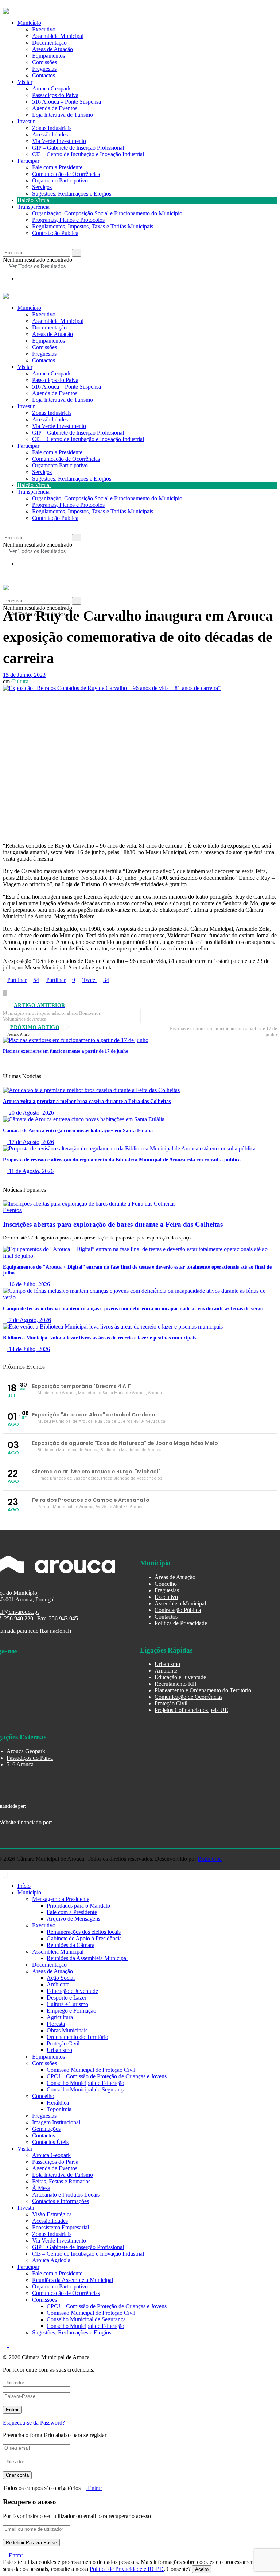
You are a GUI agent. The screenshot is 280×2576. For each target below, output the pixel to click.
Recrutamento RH (176, 1684)
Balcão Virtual (34, 200)
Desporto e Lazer (67, 1997)
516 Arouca (20, 1764)
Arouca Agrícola (51, 2260)
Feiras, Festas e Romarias (61, 2181)
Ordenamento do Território (77, 2037)
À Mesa (41, 2188)
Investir (26, 121)
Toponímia (59, 2109)
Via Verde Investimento (59, 141)
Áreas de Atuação (52, 49)
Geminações (46, 2129)
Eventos (12, 1210)
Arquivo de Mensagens (73, 1919)
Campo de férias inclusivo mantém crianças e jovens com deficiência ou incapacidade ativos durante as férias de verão (133, 1309)
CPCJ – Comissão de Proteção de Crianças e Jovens (107, 2076)
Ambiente (166, 1671)
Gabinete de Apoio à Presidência (84, 1938)
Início (24, 1886)
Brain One (210, 1859)
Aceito (202, 2569)
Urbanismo (167, 1664)
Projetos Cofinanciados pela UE (191, 1710)
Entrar (94, 2488)
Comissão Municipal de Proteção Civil (91, 2070)
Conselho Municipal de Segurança (86, 2089)
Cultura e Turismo (67, 2004)
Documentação (49, 43)
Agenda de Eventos (55, 108)
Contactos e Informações (61, 2201)
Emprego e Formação (71, 2011)
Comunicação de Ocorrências (66, 174)
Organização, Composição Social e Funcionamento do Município (107, 213)
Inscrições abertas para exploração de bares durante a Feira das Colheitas (113, 1224)
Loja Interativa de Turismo (63, 115)
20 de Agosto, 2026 (31, 1113)
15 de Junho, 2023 (24, 675)
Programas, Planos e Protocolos (68, 220)
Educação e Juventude (180, 1677)
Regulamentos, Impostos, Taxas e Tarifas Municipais (93, 226)
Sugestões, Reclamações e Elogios (72, 194)
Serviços (42, 187)
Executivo (44, 29)
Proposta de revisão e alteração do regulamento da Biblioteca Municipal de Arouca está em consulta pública (122, 1160)
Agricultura (60, 2017)
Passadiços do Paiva (55, 95)
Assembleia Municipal (58, 36)
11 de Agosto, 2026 (30, 1171)
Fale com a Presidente (57, 167)
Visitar (25, 82)
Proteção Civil (171, 1703)
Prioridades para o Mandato (78, 1906)
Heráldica (58, 2103)
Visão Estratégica (52, 2214)
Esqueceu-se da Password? (34, 2423)
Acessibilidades (50, 134)
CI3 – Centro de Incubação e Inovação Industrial (88, 154)
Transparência (34, 207)
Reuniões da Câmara (71, 1945)
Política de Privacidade (181, 1623)
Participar (28, 161)
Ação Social (61, 1978)
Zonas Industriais (52, 128)
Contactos (44, 75)
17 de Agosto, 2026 (31, 1142)
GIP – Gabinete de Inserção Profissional (78, 148)
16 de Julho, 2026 (29, 1284)
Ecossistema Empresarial (61, 2227)
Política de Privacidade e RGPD (127, 2569)
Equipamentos (48, 56)
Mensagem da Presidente (61, 1899)
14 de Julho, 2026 (29, 1349)
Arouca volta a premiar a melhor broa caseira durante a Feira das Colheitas (87, 1101)
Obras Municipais (67, 2030)
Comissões (44, 62)
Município (29, 23)
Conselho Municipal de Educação (85, 2083)
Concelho (166, 1584)
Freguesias (44, 69)
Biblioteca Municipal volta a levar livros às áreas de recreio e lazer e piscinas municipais (100, 1338)
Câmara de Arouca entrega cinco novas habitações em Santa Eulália (78, 1131)
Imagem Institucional (56, 2122)
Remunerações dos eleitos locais (84, 1932)
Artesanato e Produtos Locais (66, 2195)
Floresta (56, 2024)
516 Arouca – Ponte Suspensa (67, 102)
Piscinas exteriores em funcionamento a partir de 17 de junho (66, 1051)
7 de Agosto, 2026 (29, 1320)
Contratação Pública (55, 233)
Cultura (20, 681)
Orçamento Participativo (60, 180)
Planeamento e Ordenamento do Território (203, 1690)
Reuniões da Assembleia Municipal (87, 1958)
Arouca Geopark (51, 88)
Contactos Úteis (50, 2142)
